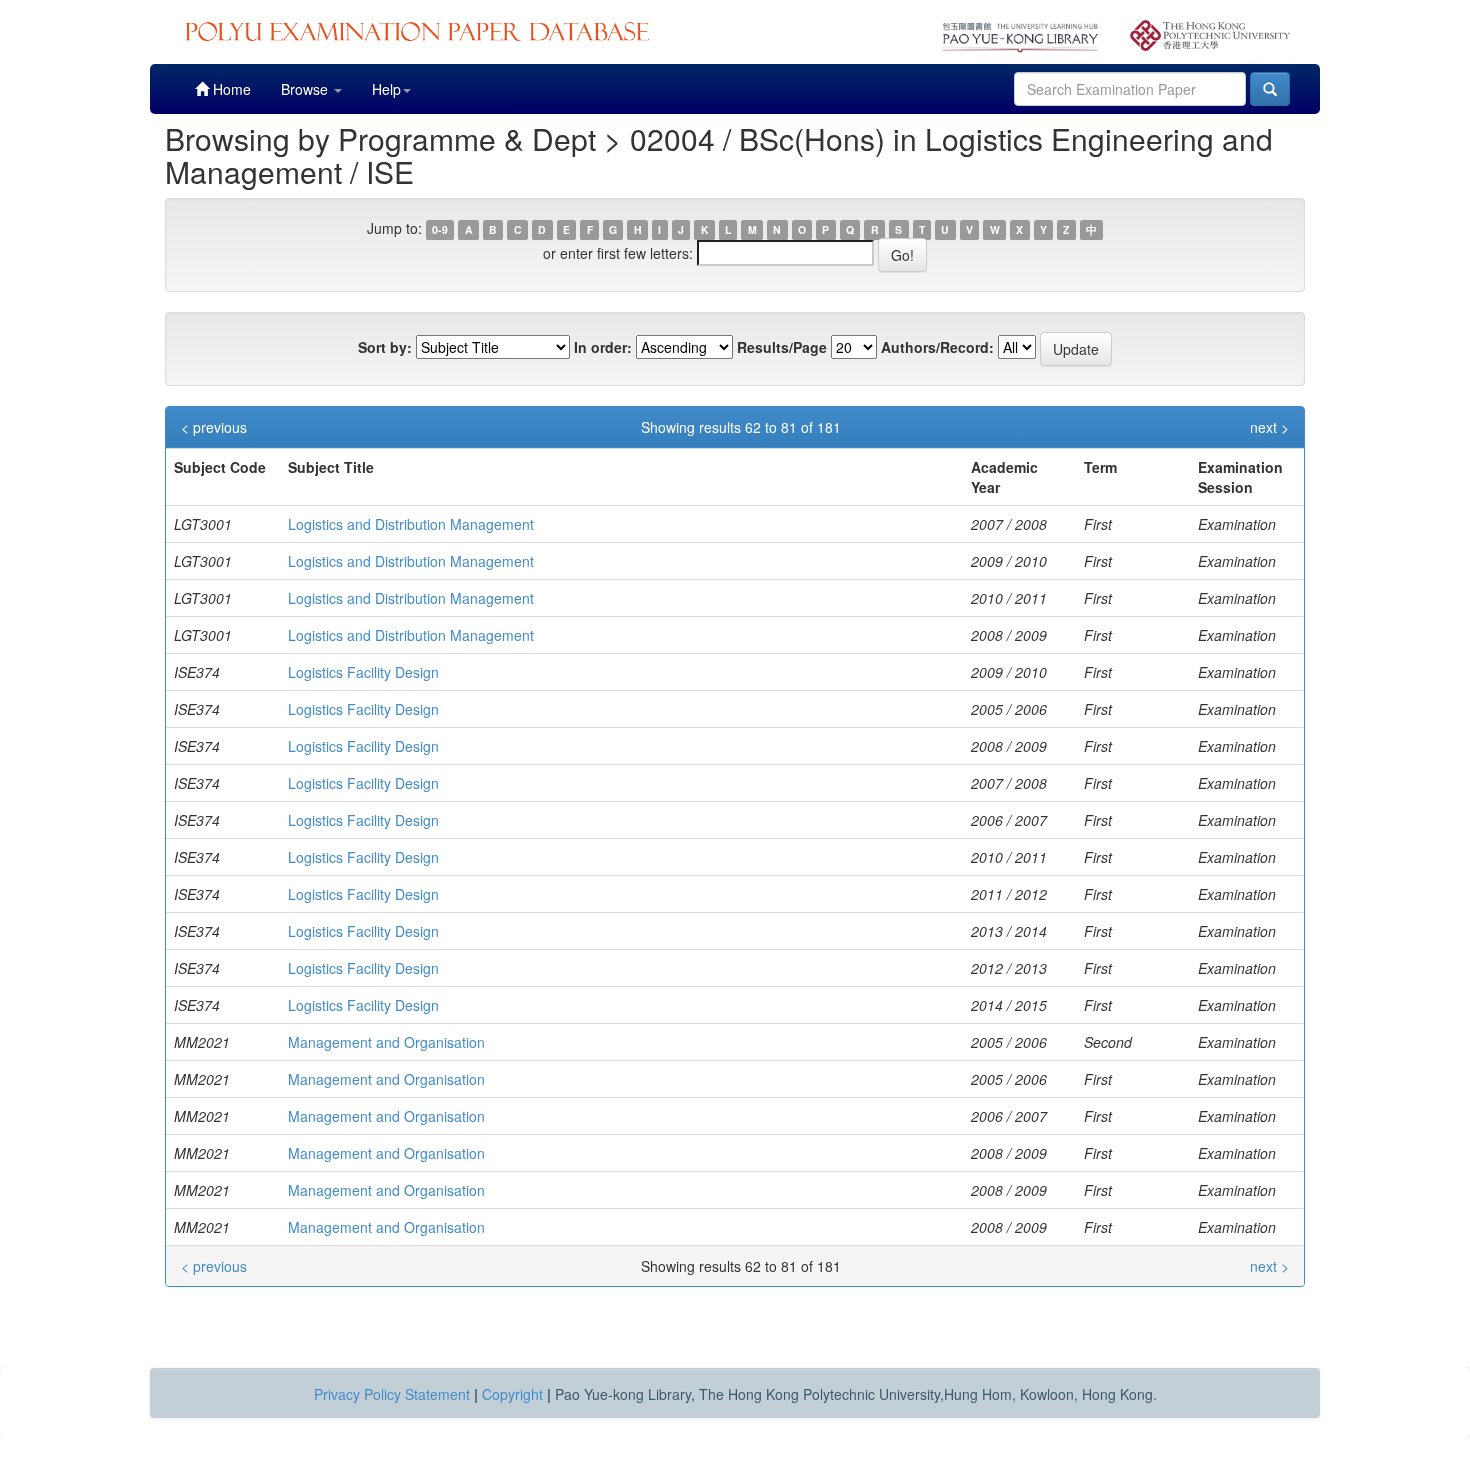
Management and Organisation (386, 1042)
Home (230, 89)
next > (1269, 427)
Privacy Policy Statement (392, 1394)
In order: (603, 347)
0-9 (440, 229)
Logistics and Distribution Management (411, 524)
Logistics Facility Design (363, 672)
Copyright (512, 1394)
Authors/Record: (937, 347)
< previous (214, 427)
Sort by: (385, 347)
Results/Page (782, 347)
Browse (306, 89)
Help (386, 89)
